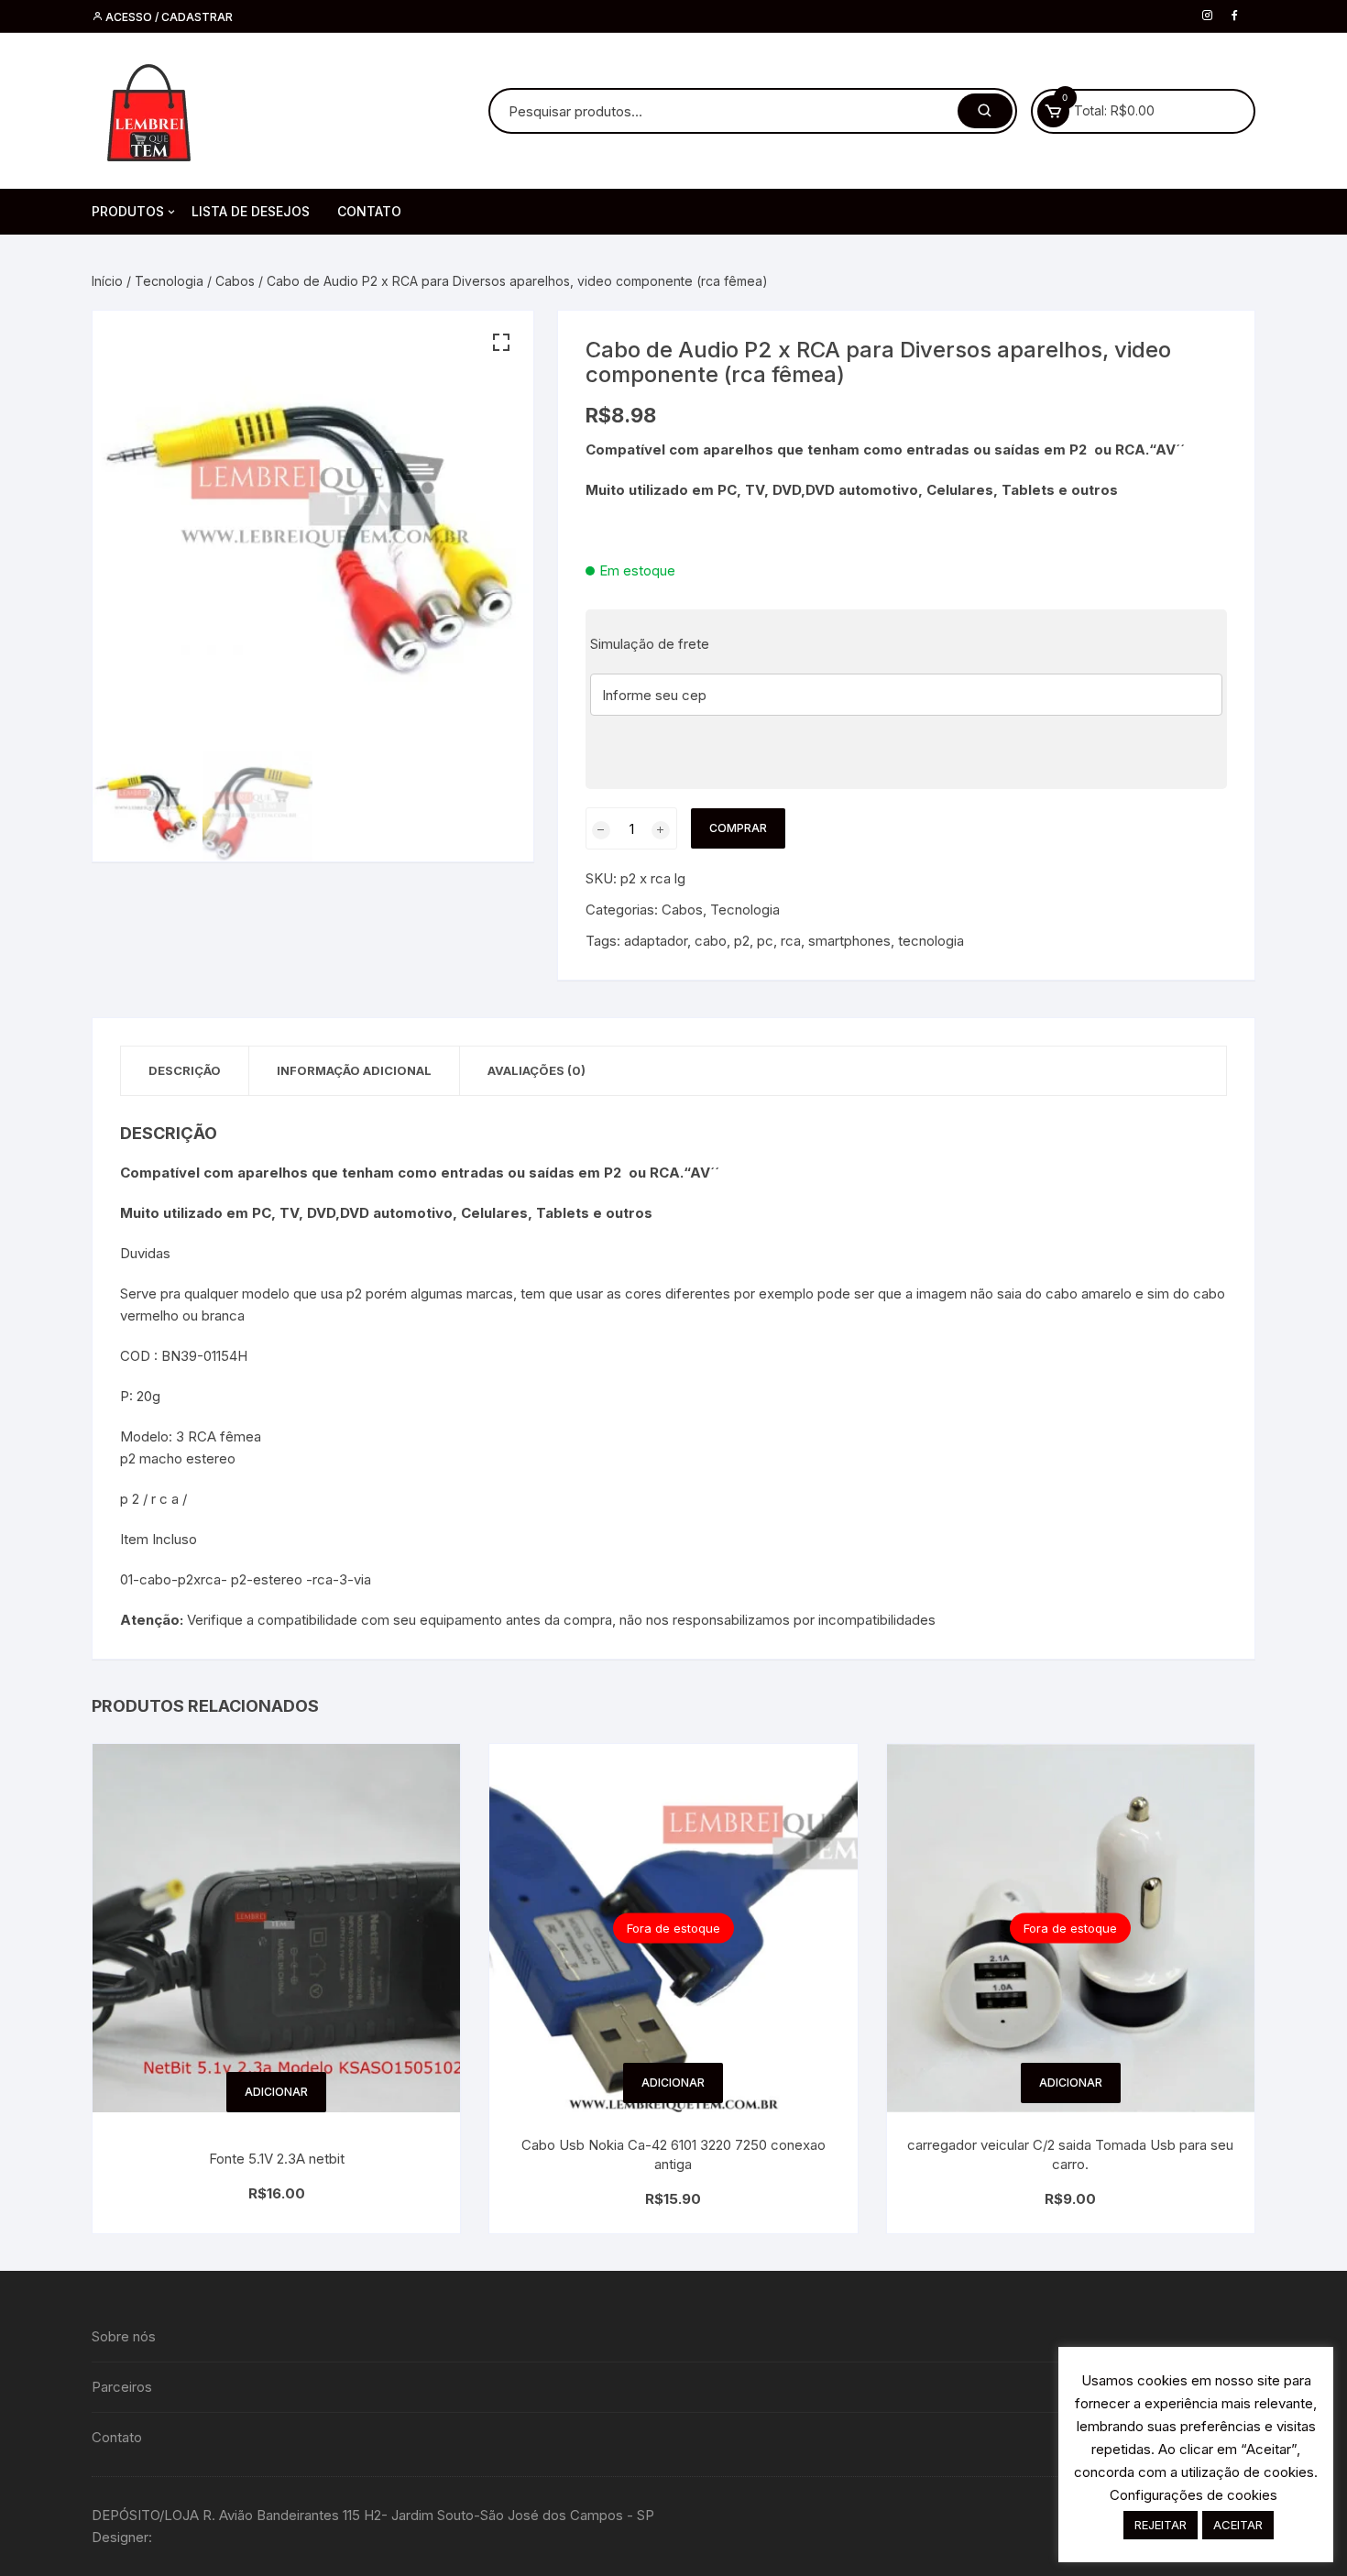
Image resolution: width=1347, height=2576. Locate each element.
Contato (117, 2437)
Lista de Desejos (251, 211)
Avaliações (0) (537, 1070)
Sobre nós (124, 2336)
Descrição (185, 1070)
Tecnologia (169, 281)
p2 (742, 941)
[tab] (185, 1071)
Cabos (235, 281)
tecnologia (931, 941)
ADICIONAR (276, 2092)
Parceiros (122, 2387)
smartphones (849, 941)
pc (765, 941)
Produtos (128, 211)
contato (369, 211)
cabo (711, 941)
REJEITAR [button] (1161, 2525)
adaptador (656, 941)
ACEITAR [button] (1238, 2525)
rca (791, 941)
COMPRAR (738, 828)
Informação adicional (354, 1070)
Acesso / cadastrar (168, 17)
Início (107, 281)
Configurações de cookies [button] (1194, 2495)
